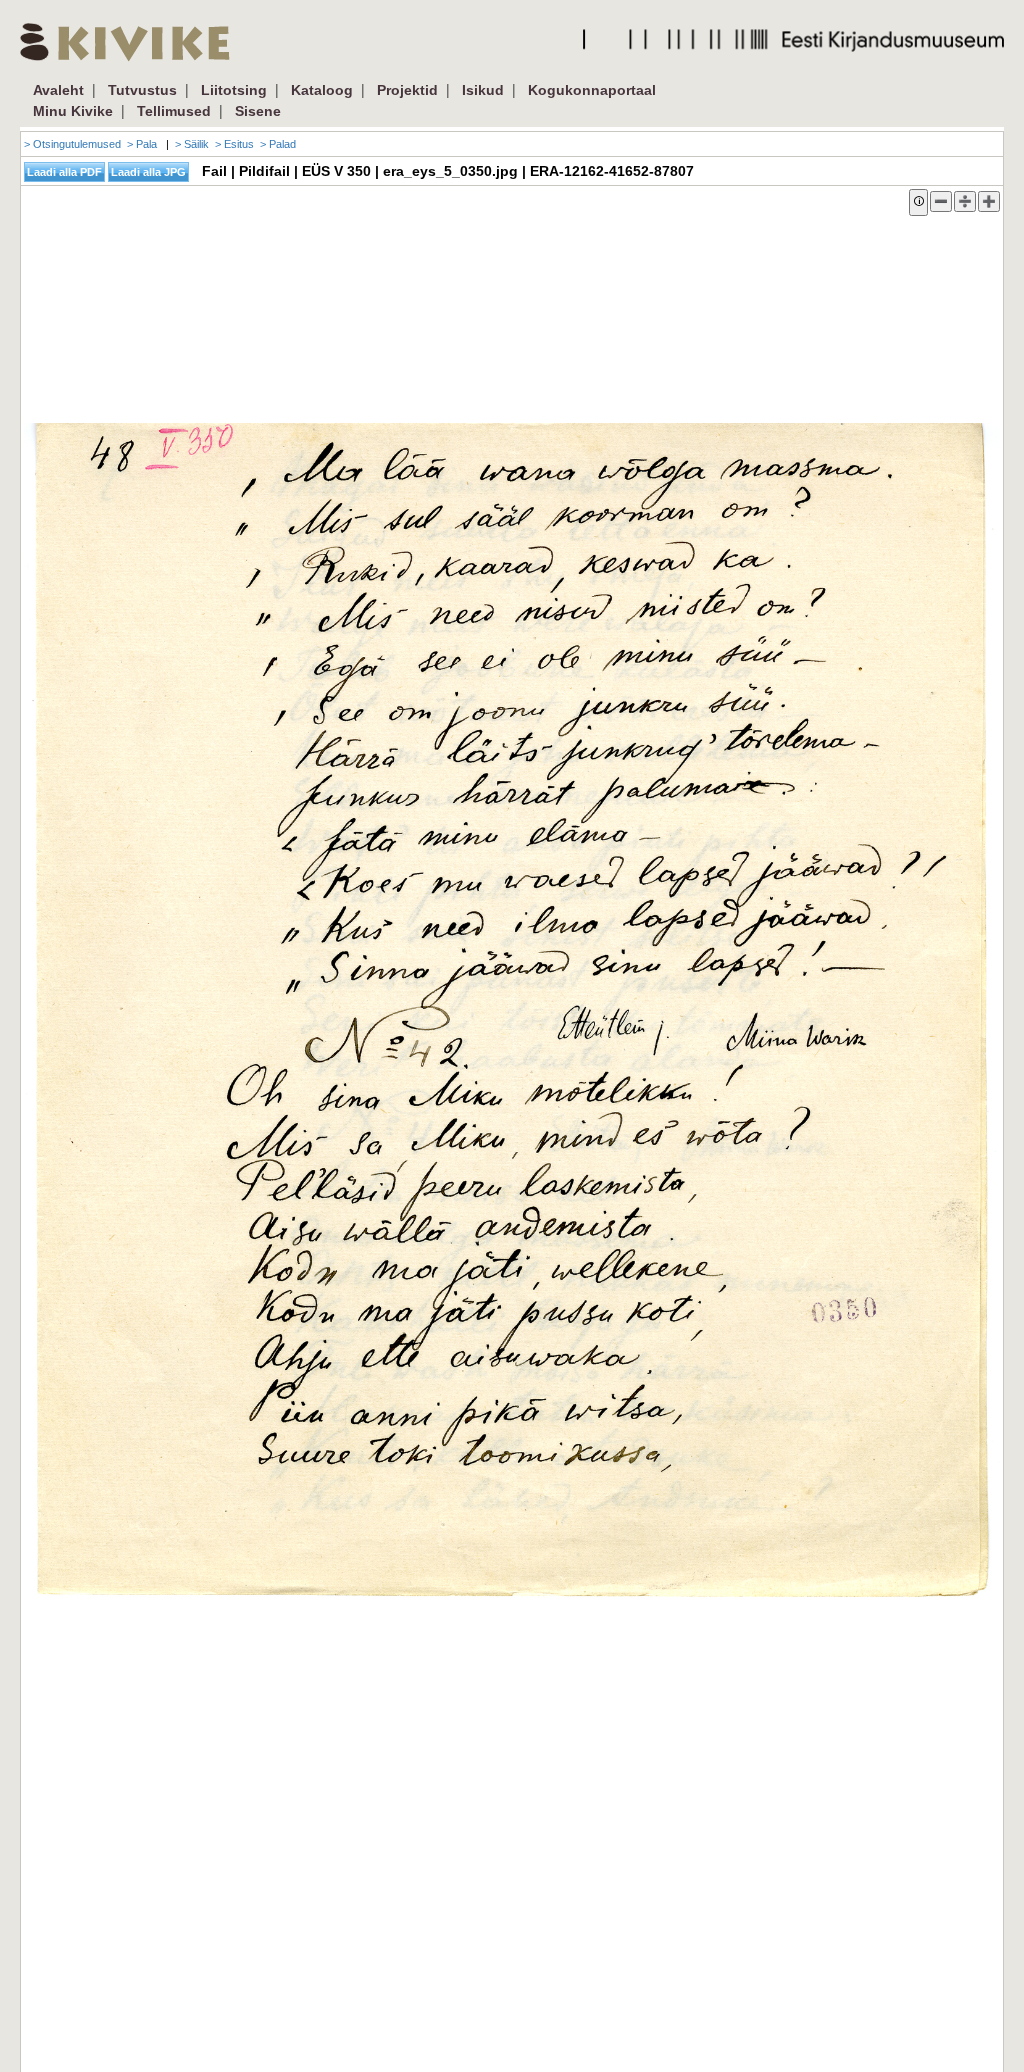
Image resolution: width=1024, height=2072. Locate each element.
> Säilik (192, 144)
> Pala (142, 144)
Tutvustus (142, 90)
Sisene (258, 111)
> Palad (278, 144)
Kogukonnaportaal (592, 90)
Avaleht (58, 90)
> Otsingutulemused (72, 144)
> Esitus (234, 144)
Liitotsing (234, 90)
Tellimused (174, 111)
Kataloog (322, 90)
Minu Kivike (73, 111)
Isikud (483, 90)
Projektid (407, 90)
